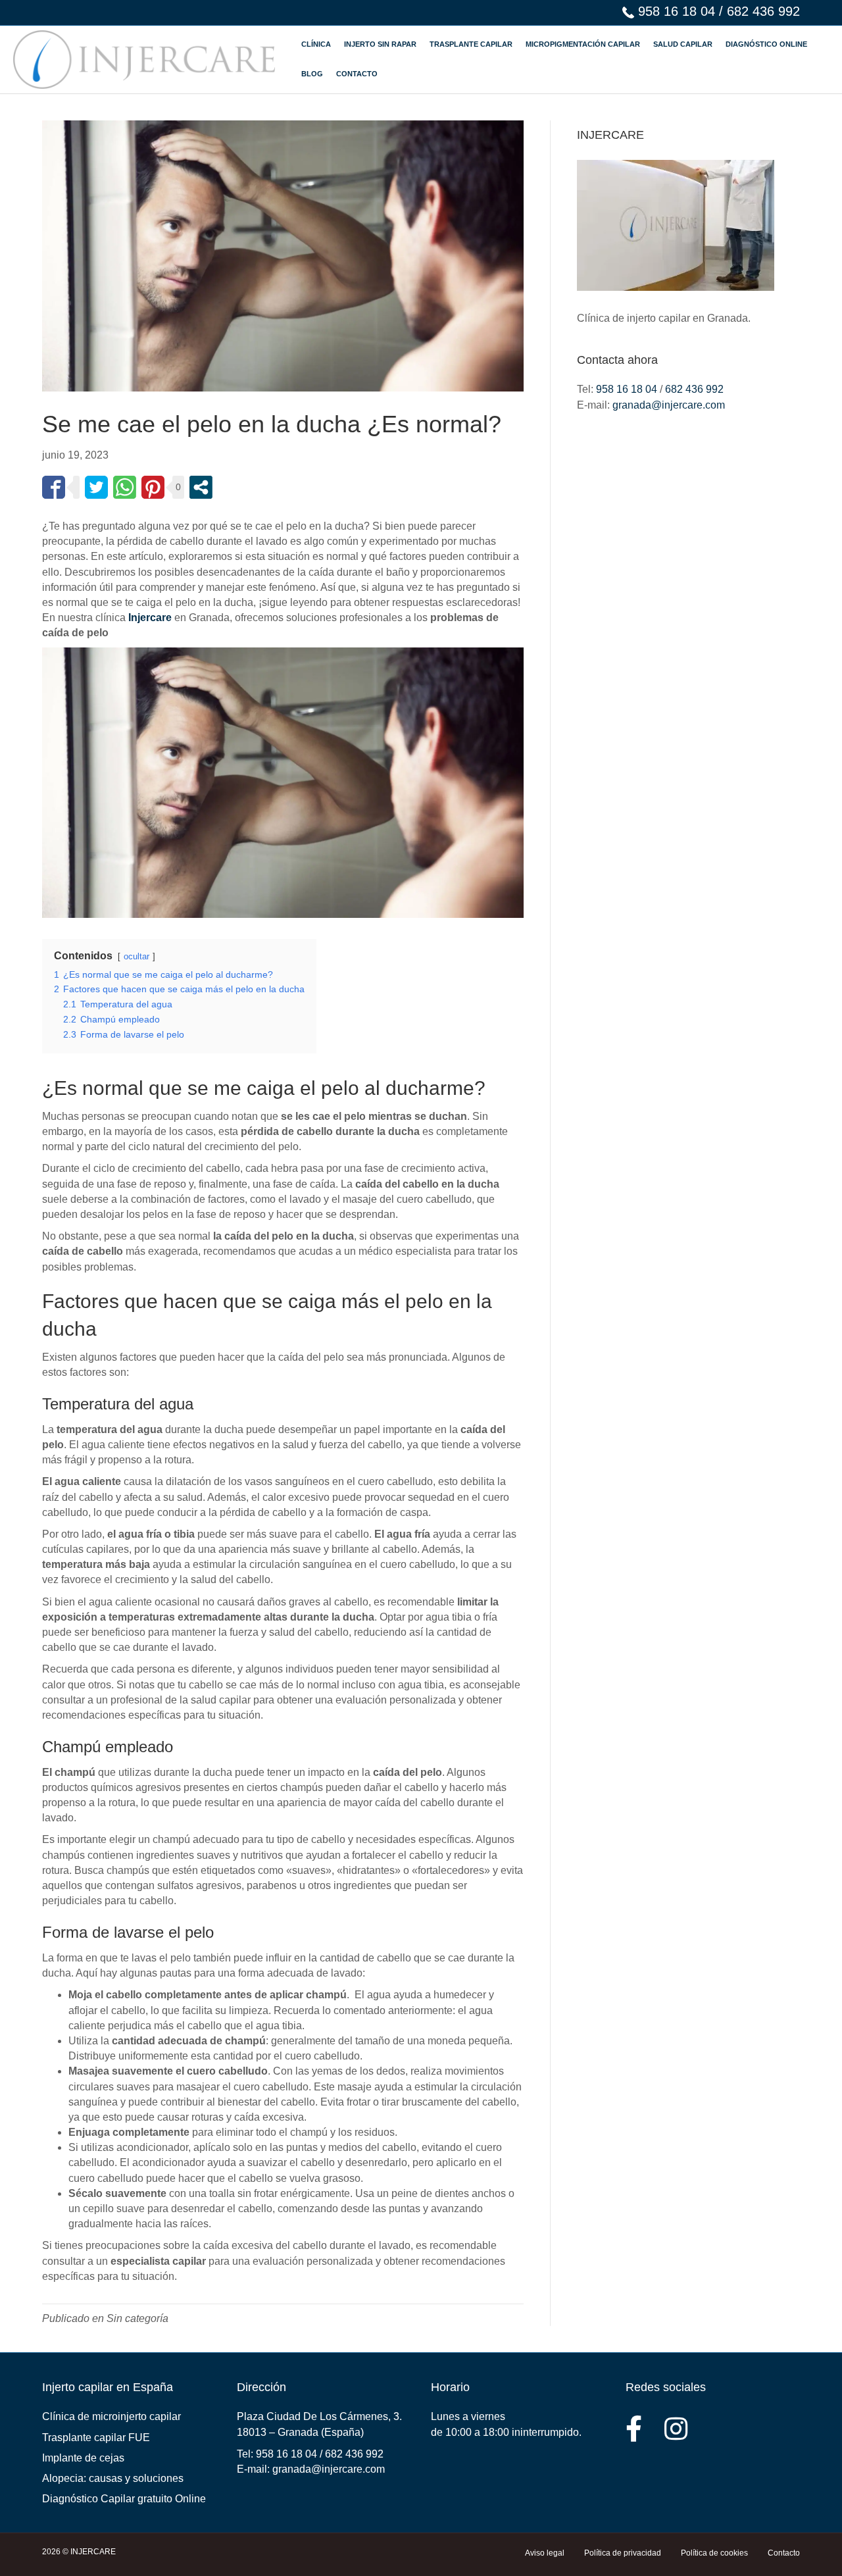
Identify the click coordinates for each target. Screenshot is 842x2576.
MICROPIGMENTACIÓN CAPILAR (583, 44)
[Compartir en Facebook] (54, 487)
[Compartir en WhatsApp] (125, 487)
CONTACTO (357, 74)
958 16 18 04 (677, 11)
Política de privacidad (623, 2553)
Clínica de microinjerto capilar (111, 2416)
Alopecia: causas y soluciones (113, 2478)
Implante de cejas (83, 2458)
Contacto (784, 2553)
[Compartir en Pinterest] (153, 487)
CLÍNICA (316, 44)
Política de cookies (714, 2553)
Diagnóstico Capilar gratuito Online (124, 2499)
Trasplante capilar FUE (96, 2437)
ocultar (136, 956)
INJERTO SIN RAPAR (380, 44)
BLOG (312, 74)
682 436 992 (763, 11)
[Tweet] (96, 487)
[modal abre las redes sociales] (201, 487)
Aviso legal (545, 2553)
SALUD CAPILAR (683, 44)
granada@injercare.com (669, 405)
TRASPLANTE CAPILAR (471, 44)
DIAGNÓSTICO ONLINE (766, 44)
